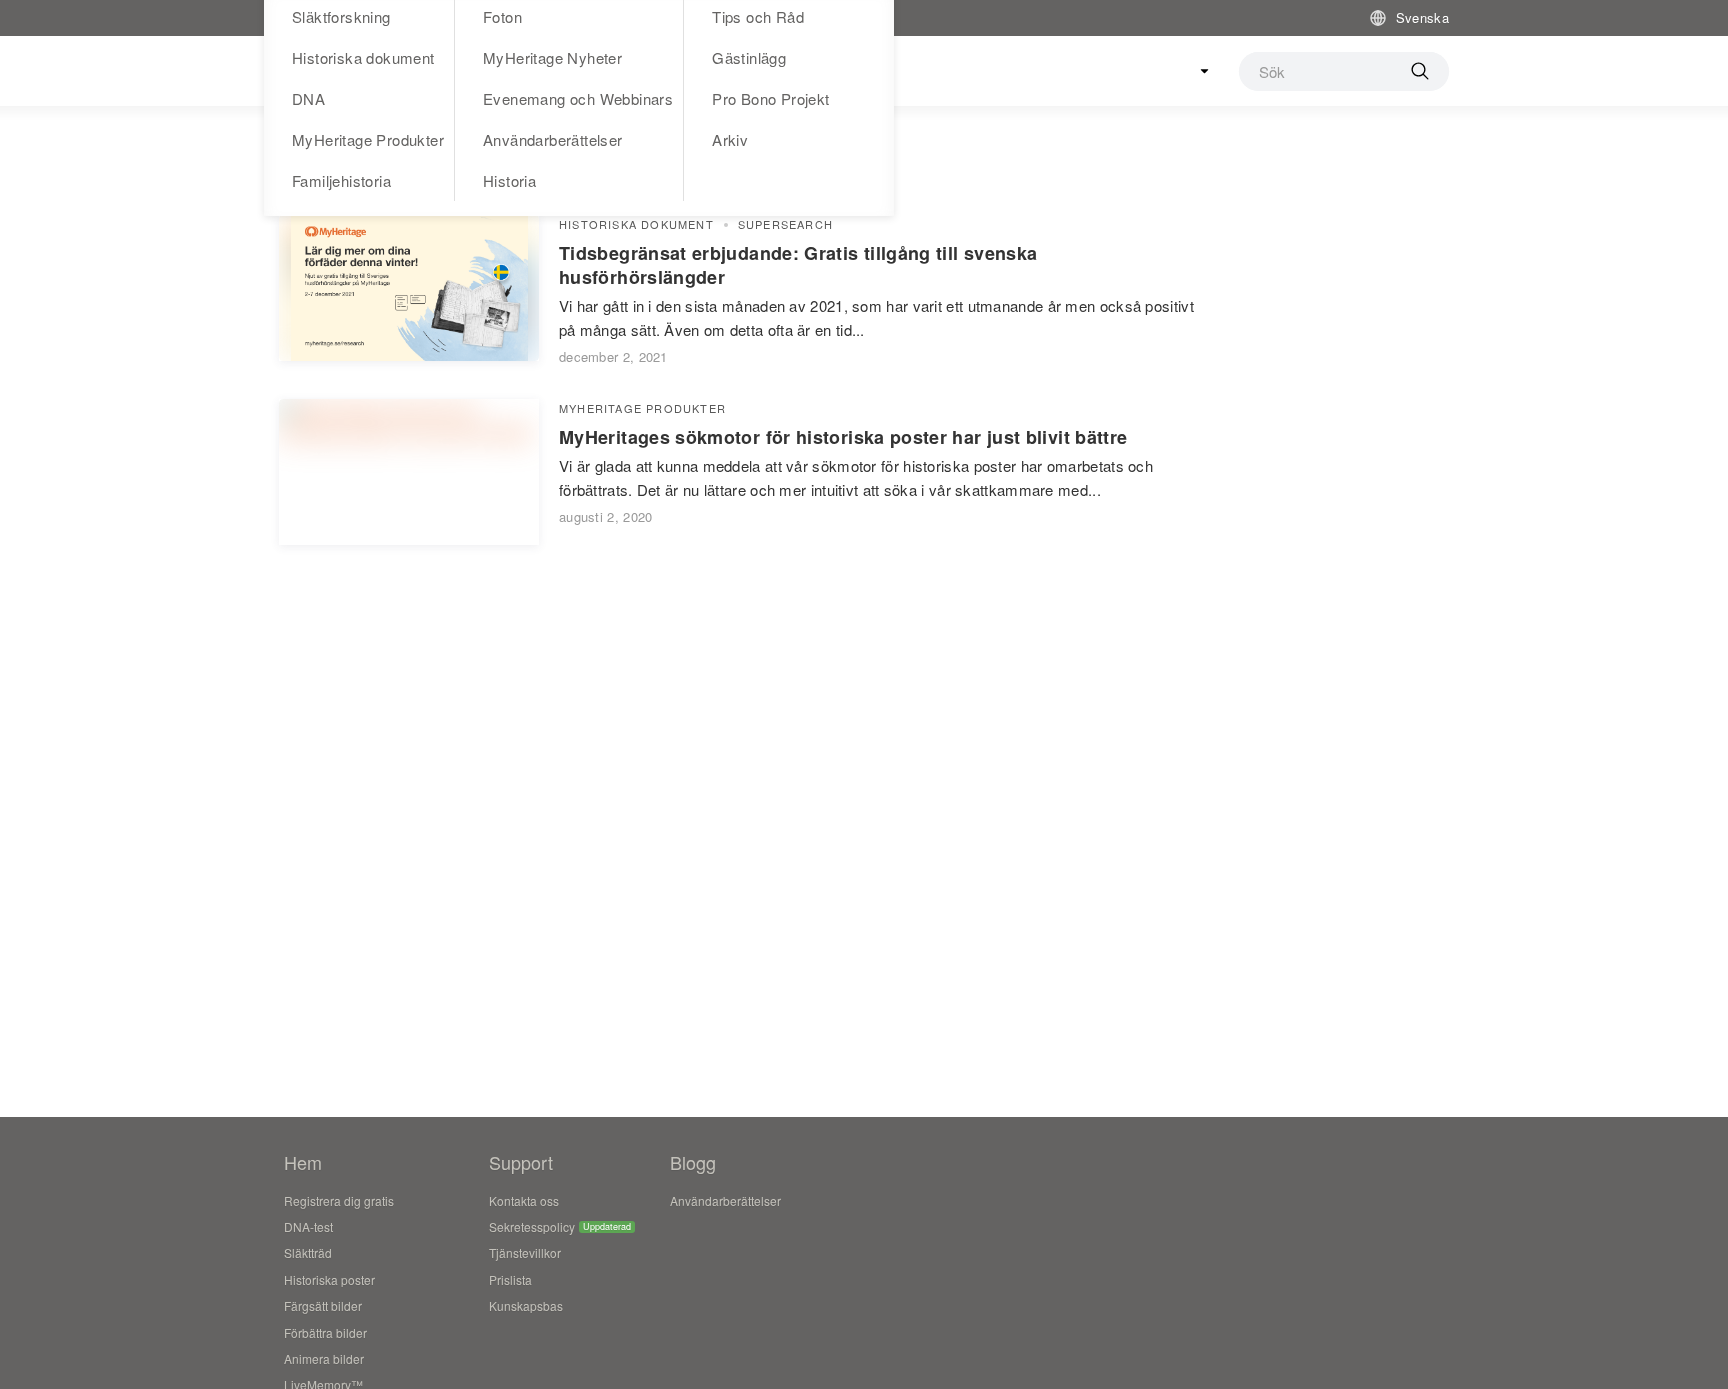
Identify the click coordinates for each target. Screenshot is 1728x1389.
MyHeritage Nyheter (552, 57)
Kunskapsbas (526, 1305)
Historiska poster (329, 1279)
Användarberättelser (553, 139)
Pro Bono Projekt (770, 98)
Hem (303, 1162)
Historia (509, 180)
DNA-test (308, 1226)
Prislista (510, 1279)
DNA (308, 98)
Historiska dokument (363, 57)
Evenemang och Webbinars (578, 98)
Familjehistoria (341, 180)
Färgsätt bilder (323, 1305)
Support (521, 1162)
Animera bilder (324, 1358)
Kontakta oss (524, 1200)
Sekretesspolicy (532, 1226)
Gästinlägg (749, 57)
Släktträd (308, 1252)
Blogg (693, 1162)
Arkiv (730, 139)
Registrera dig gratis (339, 1200)
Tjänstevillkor (525, 1252)
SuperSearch (785, 224)
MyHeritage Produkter (368, 139)
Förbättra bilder (325, 1332)
